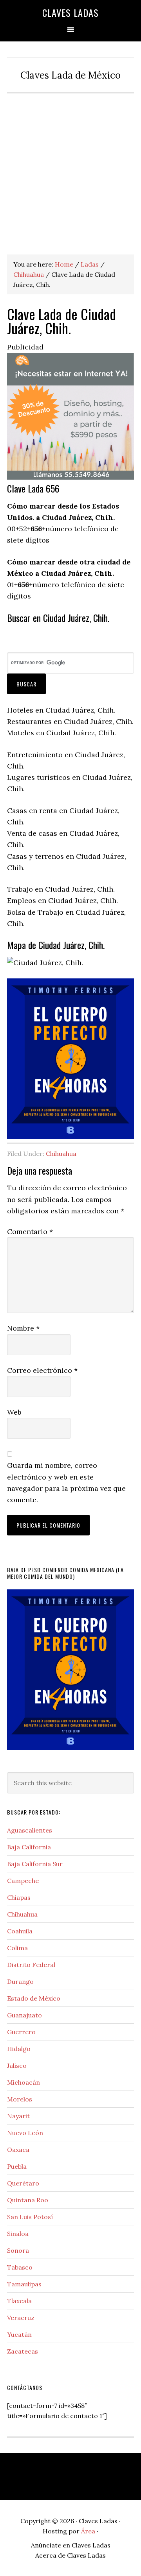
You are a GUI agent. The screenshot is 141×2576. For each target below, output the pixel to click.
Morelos (20, 2099)
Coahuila (20, 1931)
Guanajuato (24, 2015)
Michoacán (23, 2082)
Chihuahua (61, 1154)
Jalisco (17, 2065)
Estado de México (34, 1998)
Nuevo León (25, 2133)
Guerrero (21, 2032)
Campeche (23, 1881)
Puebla (17, 2166)
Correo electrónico (42, 1370)
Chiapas (19, 1897)
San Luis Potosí (30, 2217)
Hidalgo (19, 2049)
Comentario (30, 1232)
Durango (20, 1981)
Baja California (29, 1847)
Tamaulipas (24, 2284)
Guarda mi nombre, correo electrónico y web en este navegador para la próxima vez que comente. (66, 1482)
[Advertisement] (70, 168)
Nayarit (18, 2116)
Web (14, 1412)
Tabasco (20, 2267)
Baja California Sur (35, 1864)
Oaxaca (18, 2150)
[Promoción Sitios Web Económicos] (70, 477)
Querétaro (23, 2183)
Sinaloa (18, 2234)
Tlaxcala (19, 2301)
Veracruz (21, 2318)
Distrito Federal (31, 1965)
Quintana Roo (28, 2200)
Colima (17, 1948)
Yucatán (19, 2334)
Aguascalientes (30, 1830)
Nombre (23, 1328)
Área (88, 2531)
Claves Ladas (70, 13)
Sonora (18, 2250)
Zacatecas (23, 2351)
